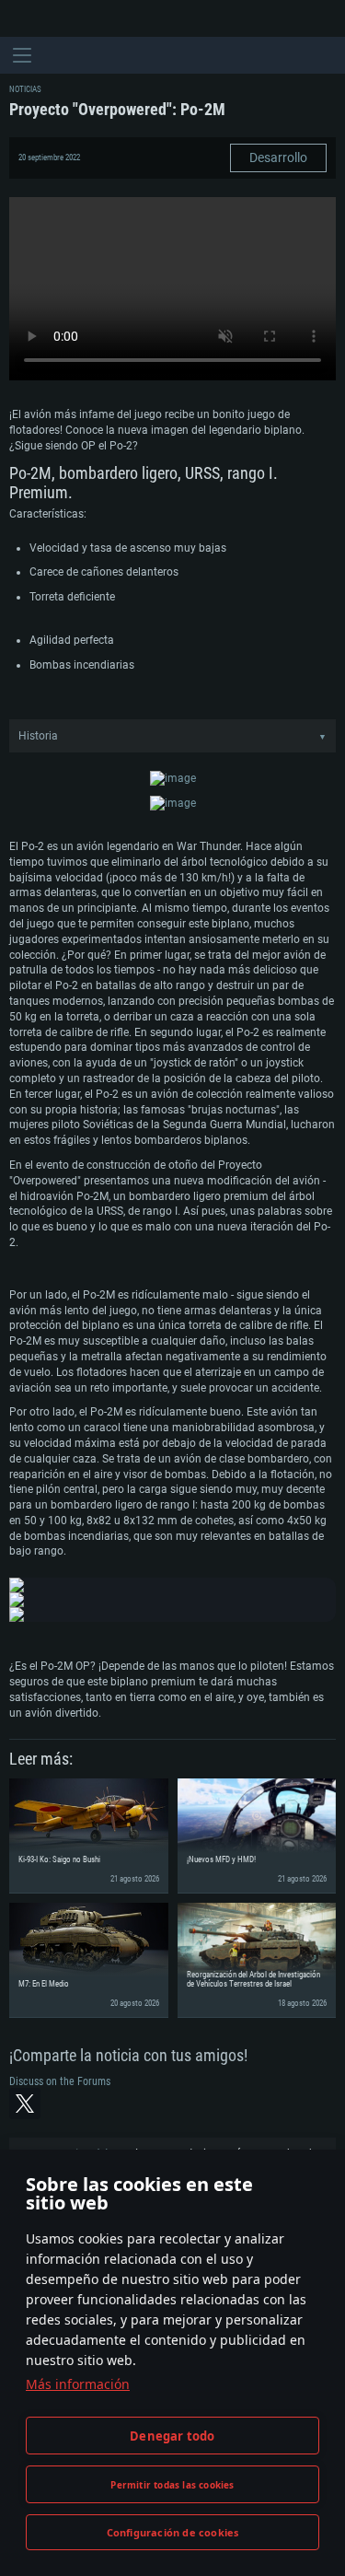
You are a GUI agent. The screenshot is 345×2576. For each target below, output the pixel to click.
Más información (78, 2384)
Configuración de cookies (173, 2532)
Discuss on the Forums (60, 2081)
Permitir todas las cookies (172, 2485)
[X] (25, 2104)
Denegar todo (172, 2436)
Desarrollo (278, 157)
